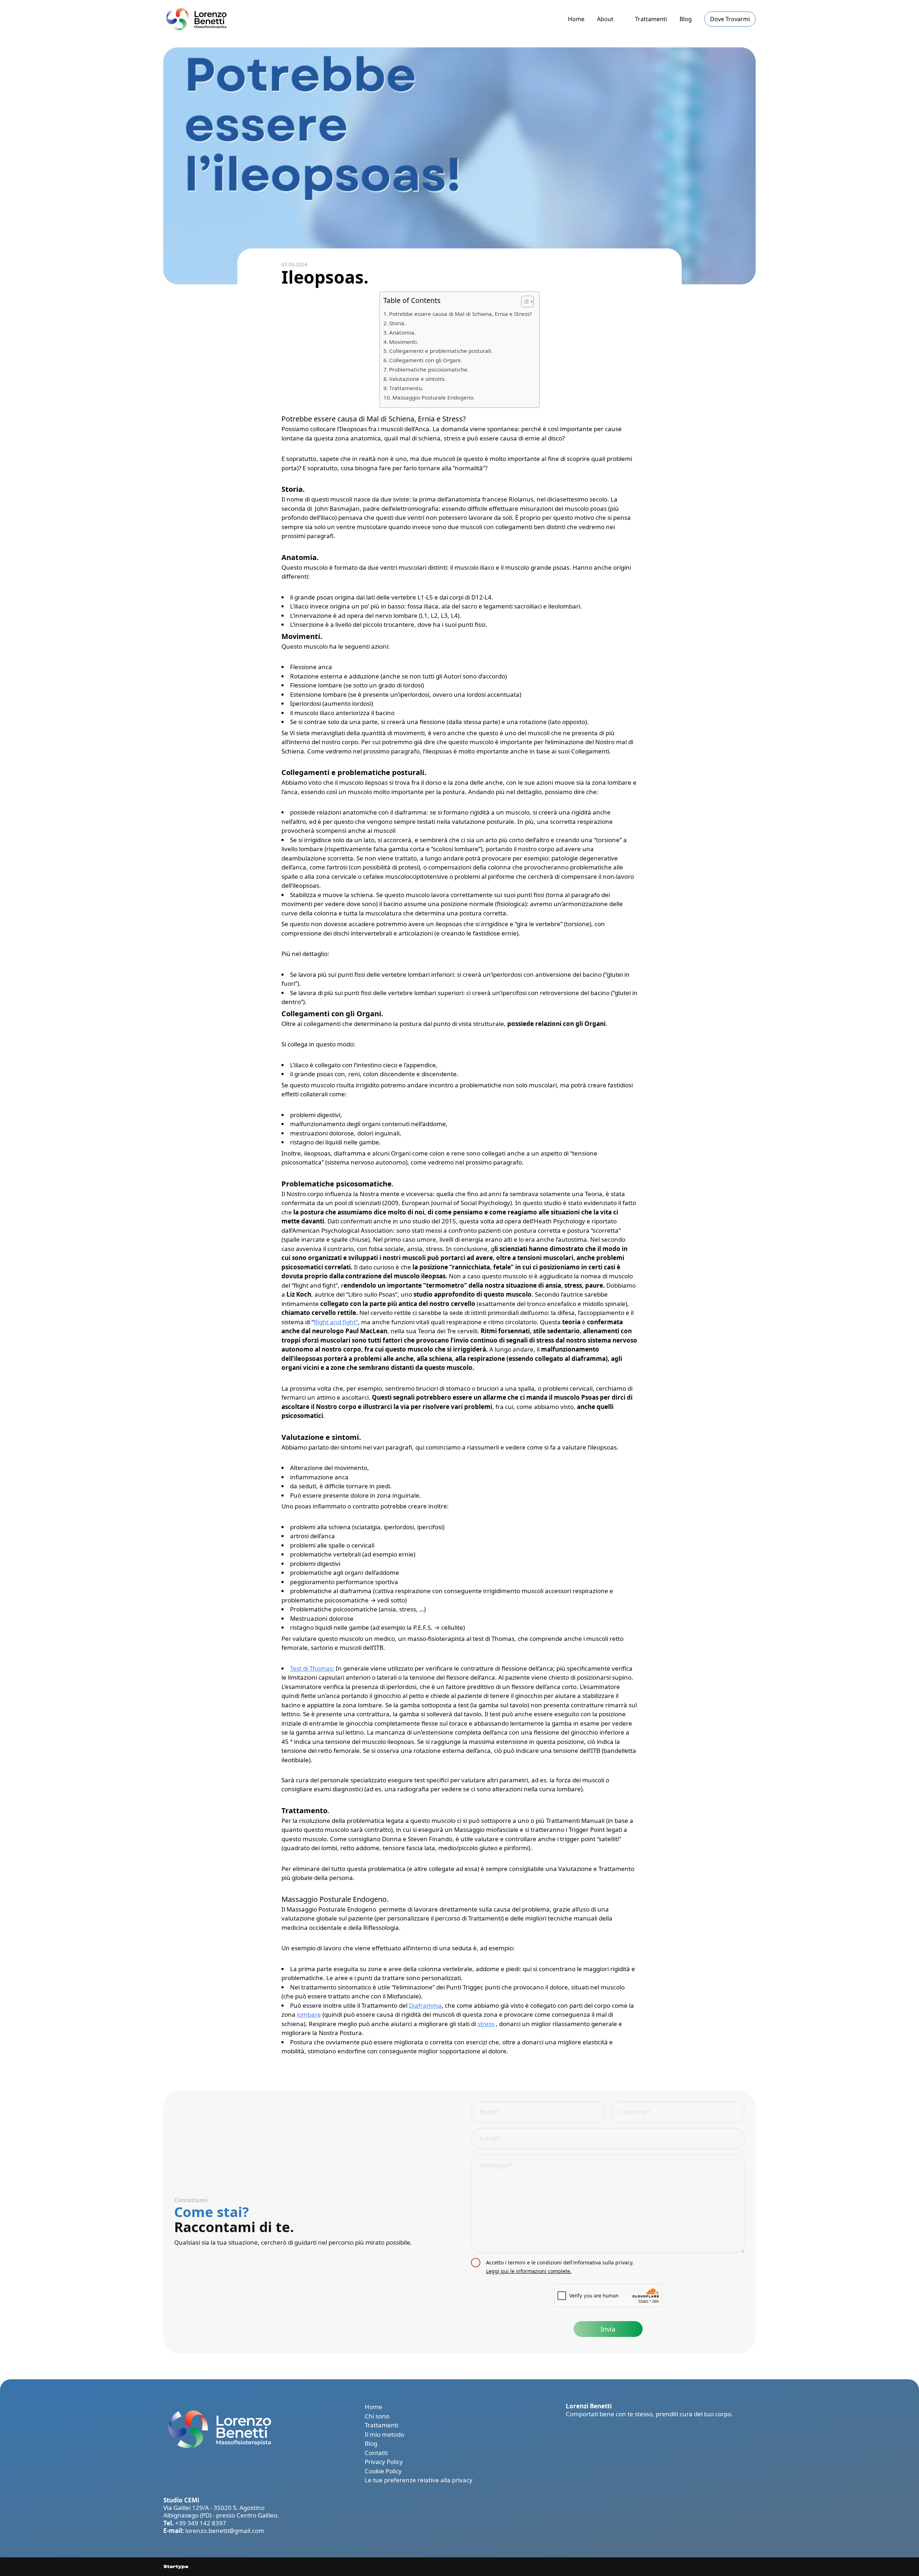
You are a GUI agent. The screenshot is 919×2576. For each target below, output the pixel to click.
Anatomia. (402, 332)
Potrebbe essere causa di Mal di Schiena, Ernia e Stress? (461, 314)
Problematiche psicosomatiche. (429, 369)
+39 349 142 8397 (201, 2523)
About (605, 19)
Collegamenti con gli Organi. (426, 360)
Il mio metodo (384, 2434)
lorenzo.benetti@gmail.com (225, 2531)
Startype (176, 2567)
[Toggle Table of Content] (524, 302)
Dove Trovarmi (730, 19)
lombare (309, 2014)
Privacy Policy (384, 2462)
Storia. (397, 323)
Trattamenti (651, 19)
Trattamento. (406, 388)
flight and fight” (336, 1322)
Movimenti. (404, 342)
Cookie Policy (383, 2471)
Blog (686, 19)
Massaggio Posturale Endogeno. (433, 397)
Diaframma (425, 2005)
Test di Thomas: (312, 1668)
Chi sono (377, 2416)
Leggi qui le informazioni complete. (529, 2271)
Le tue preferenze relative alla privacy (419, 2480)
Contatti (376, 2453)
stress (486, 2024)
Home (576, 19)
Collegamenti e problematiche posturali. (441, 351)
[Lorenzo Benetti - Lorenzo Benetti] (195, 19)
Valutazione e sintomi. (417, 379)
